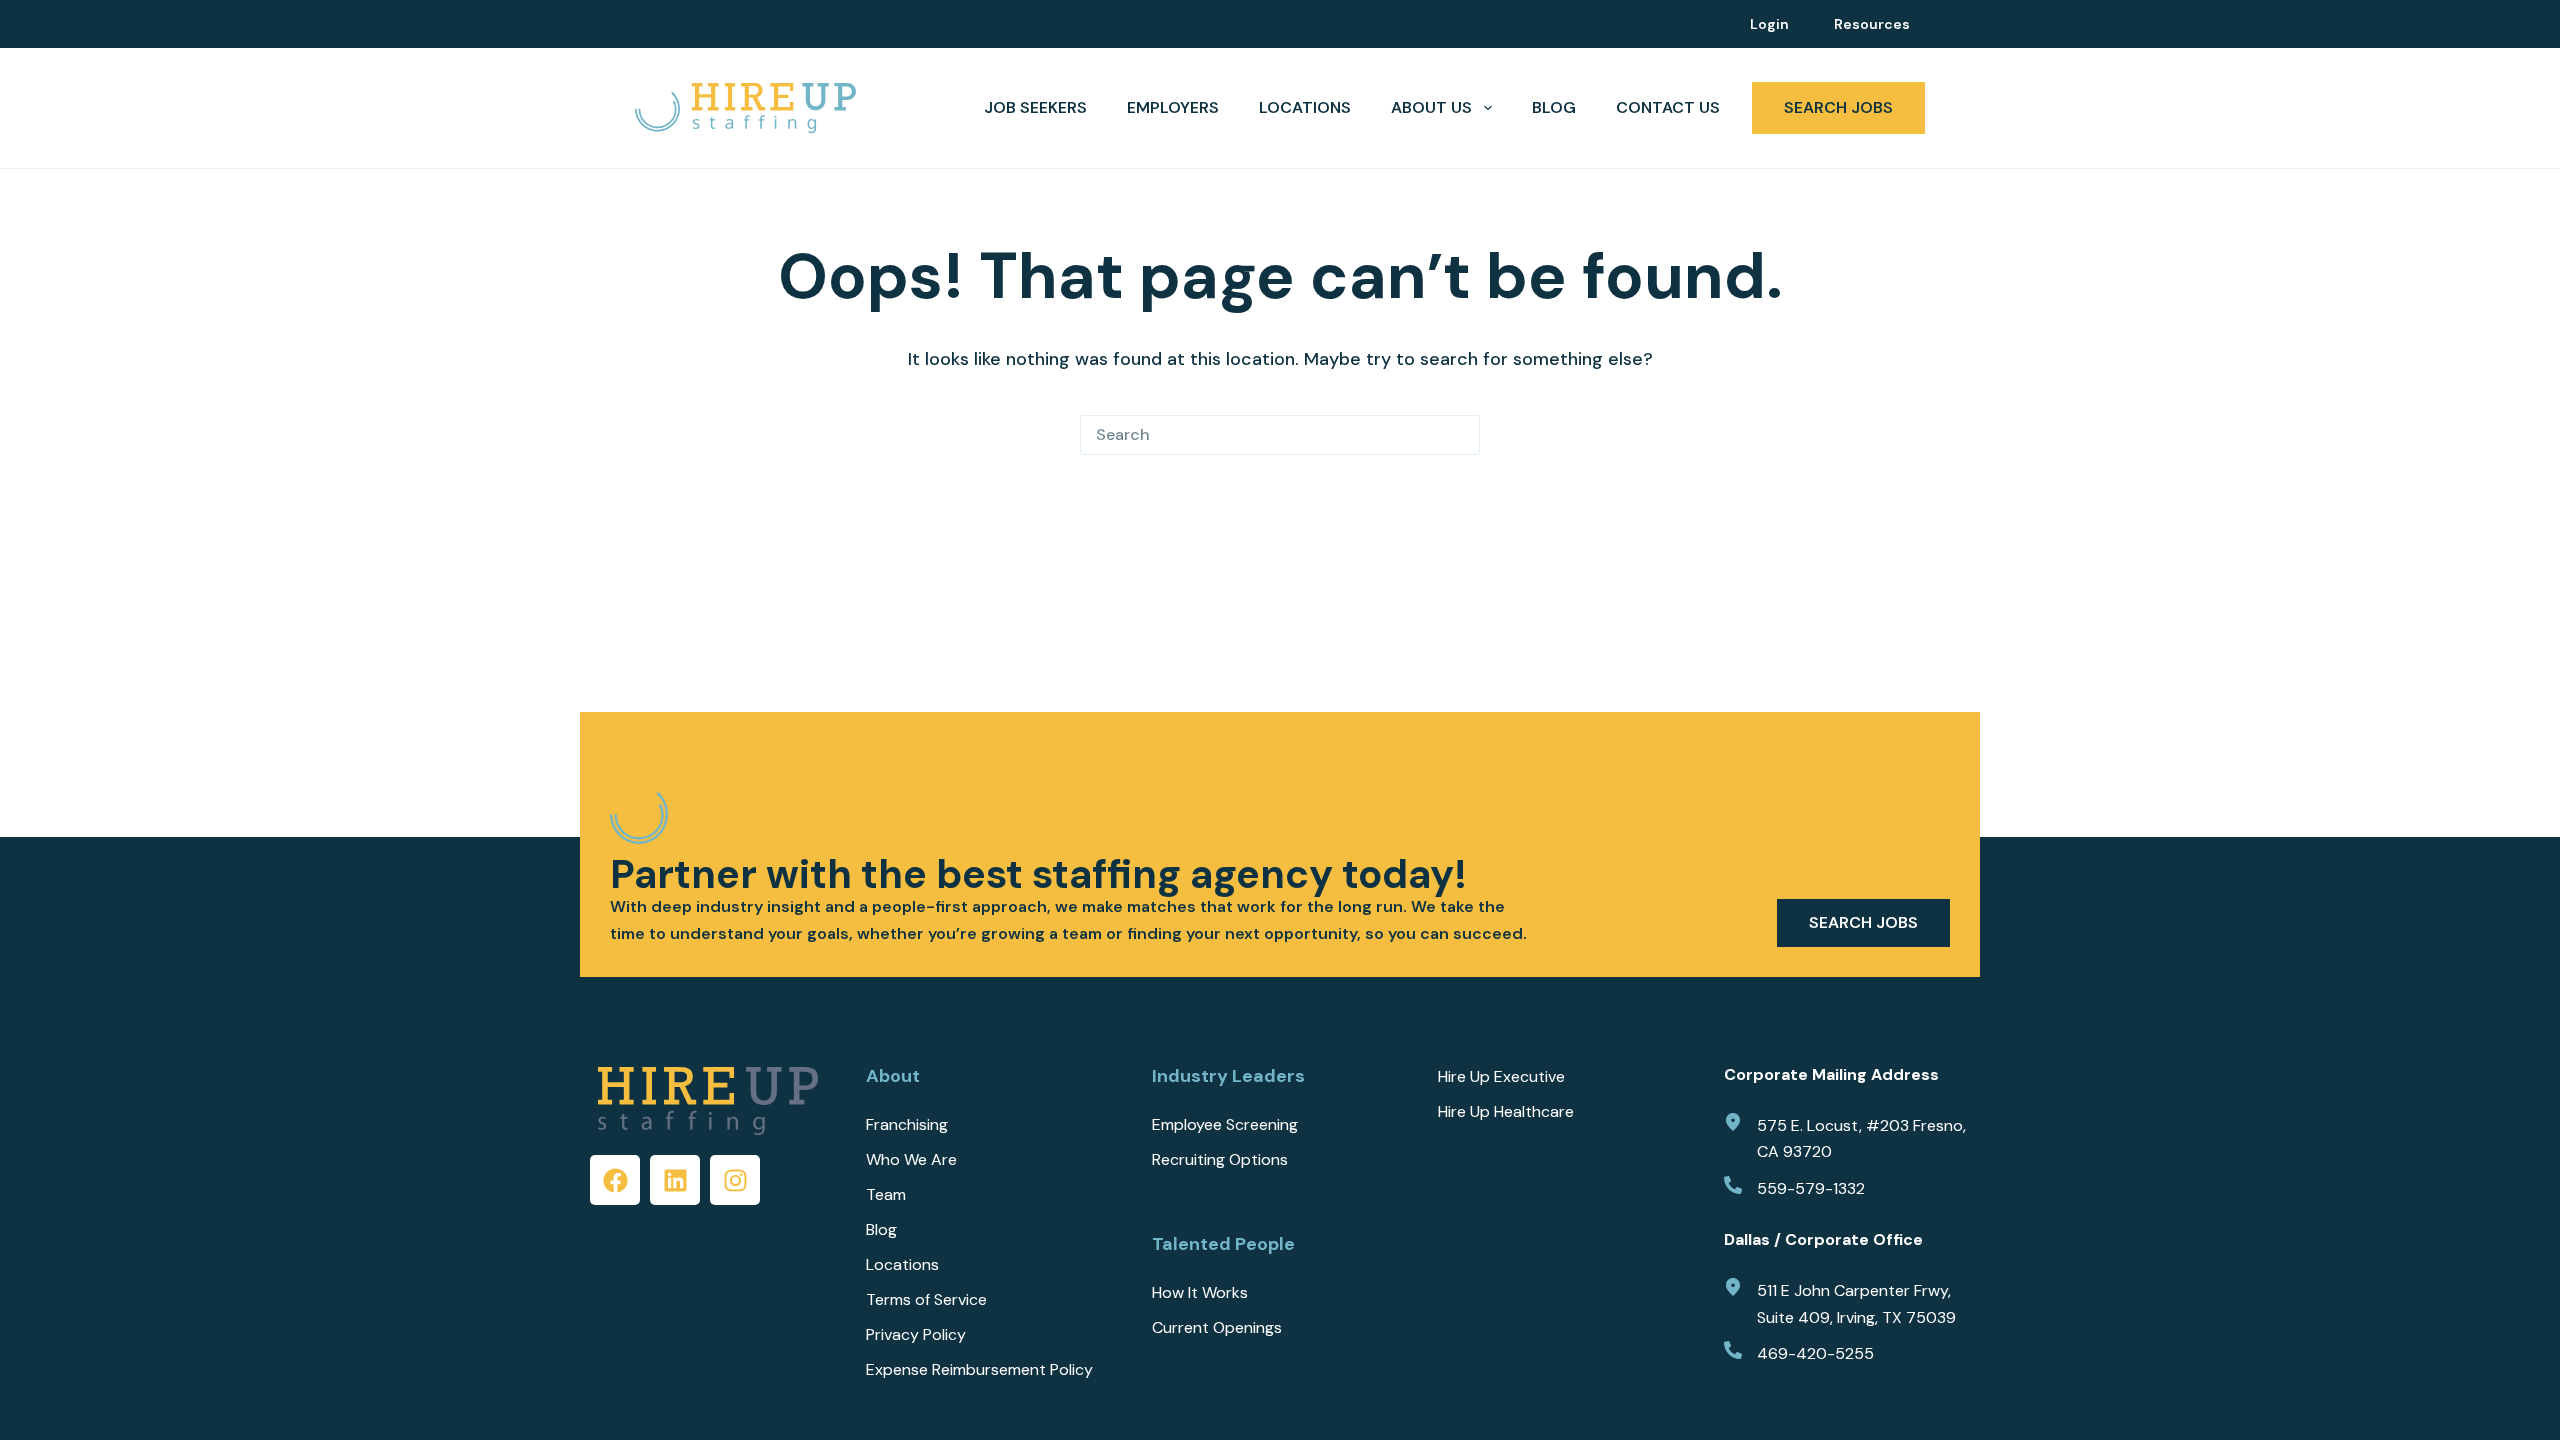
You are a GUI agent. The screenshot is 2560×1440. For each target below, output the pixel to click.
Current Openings (1217, 1328)
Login (1769, 24)
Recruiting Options (1220, 1160)
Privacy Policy (916, 1335)
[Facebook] (615, 1180)
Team (886, 1195)
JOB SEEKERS (1035, 107)
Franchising (907, 1125)
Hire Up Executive (1501, 1077)
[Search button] (1460, 435)
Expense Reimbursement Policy (979, 1370)
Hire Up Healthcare (1506, 1112)
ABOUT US (1431, 107)
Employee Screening (1225, 1125)
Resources (1872, 24)
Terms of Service (926, 1300)
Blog (1554, 107)
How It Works (1200, 1293)
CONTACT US (1668, 107)
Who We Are (911, 1160)
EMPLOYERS (1173, 107)
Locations (1305, 107)
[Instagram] (735, 1180)
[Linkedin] (675, 1180)
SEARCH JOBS (1838, 107)
